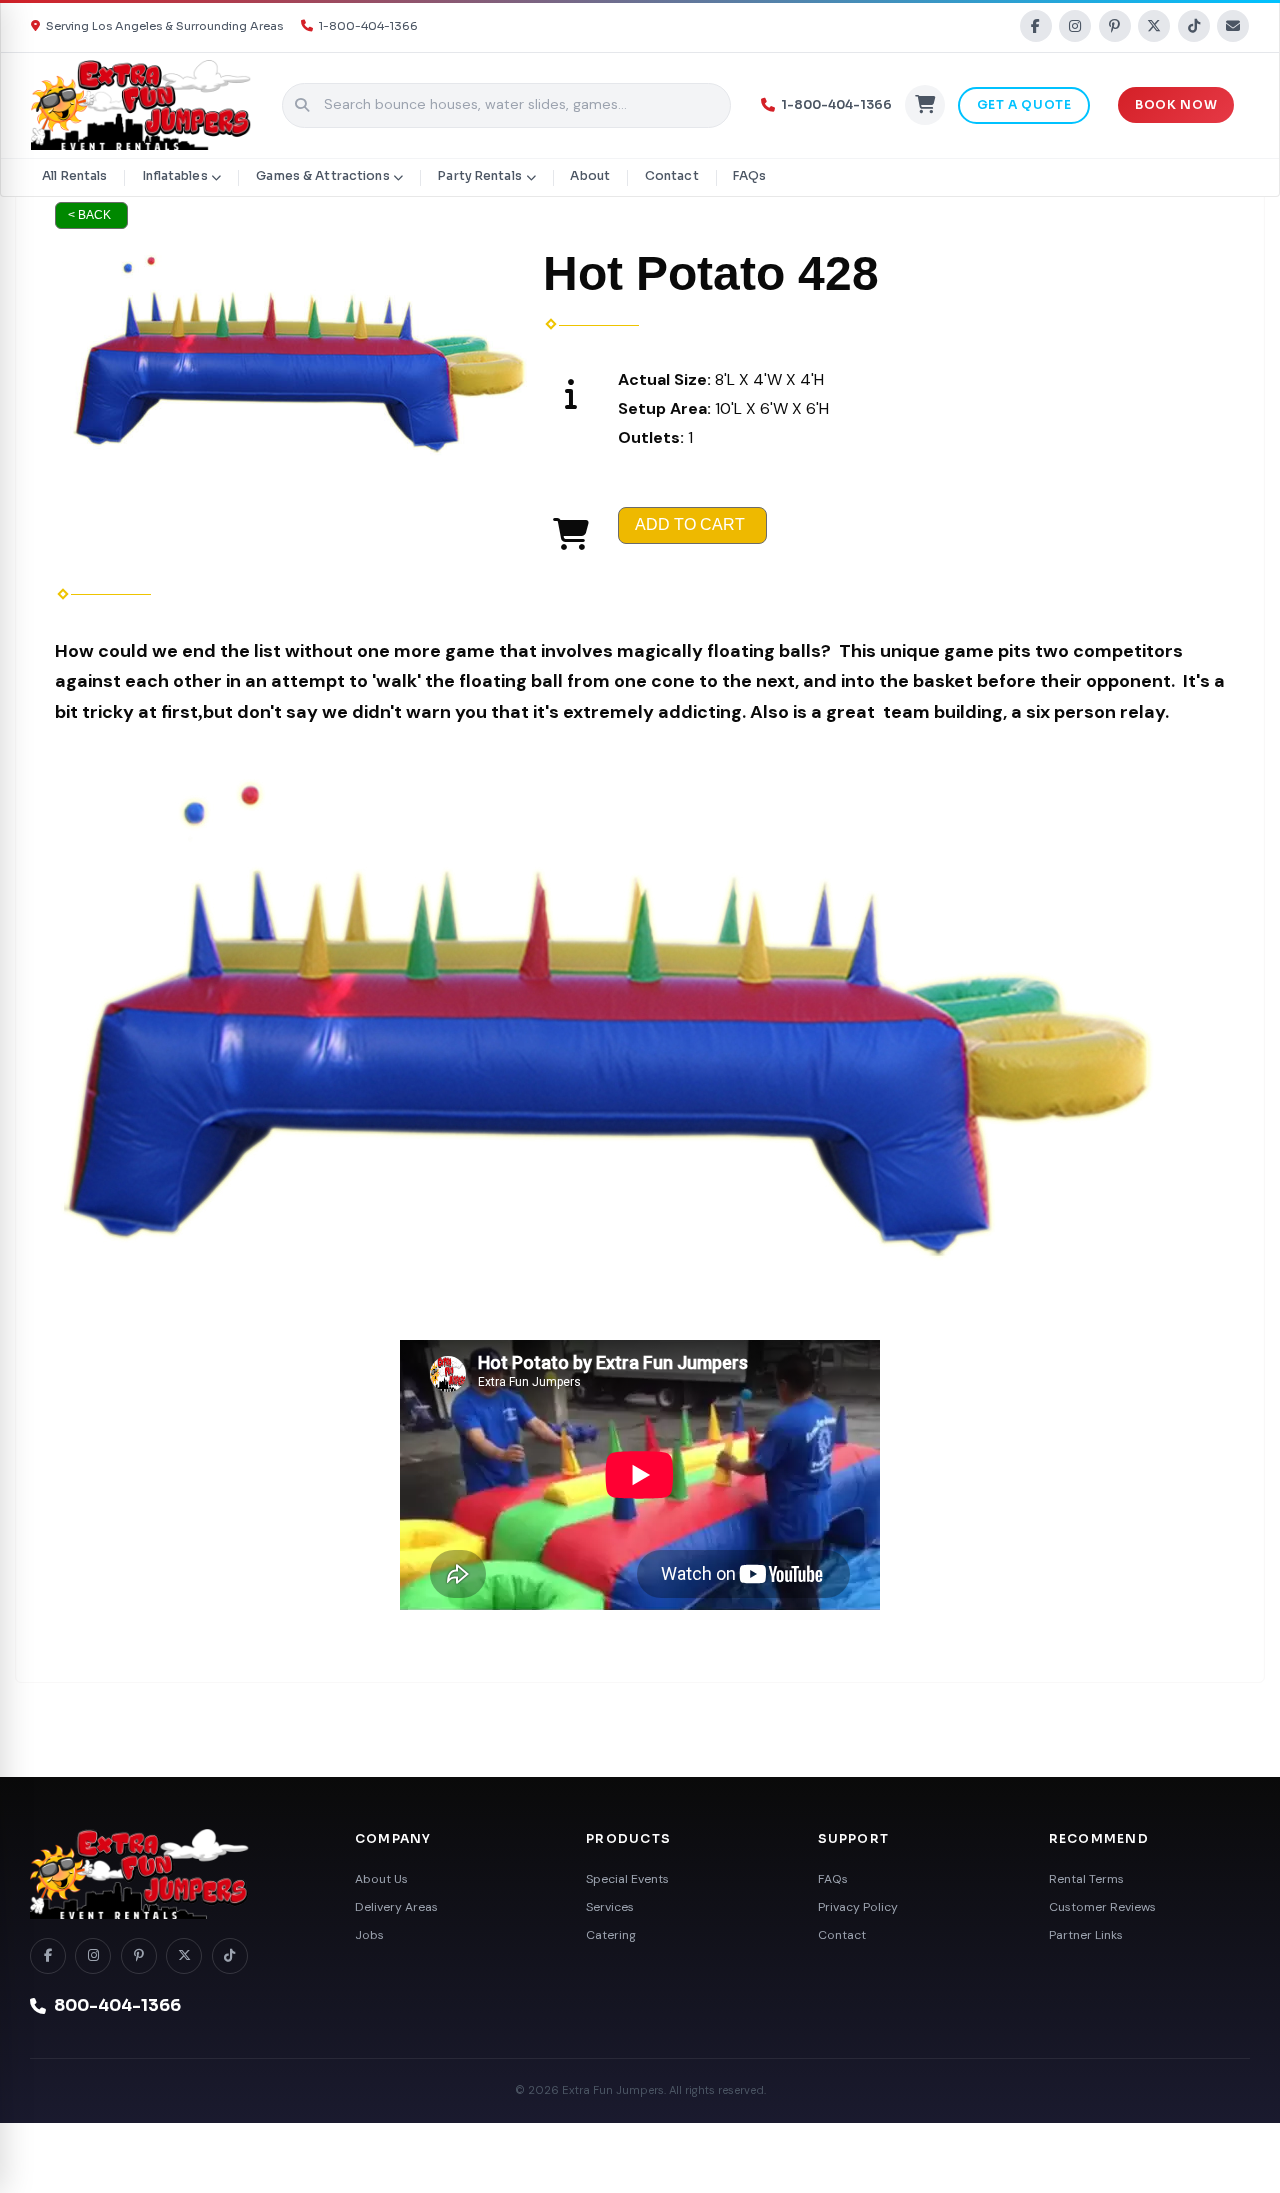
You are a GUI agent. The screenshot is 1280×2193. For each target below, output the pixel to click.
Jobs (369, 1935)
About (590, 176)
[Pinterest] (1115, 26)
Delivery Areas (396, 1907)
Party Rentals (480, 176)
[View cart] (925, 105)
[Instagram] (1075, 26)
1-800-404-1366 (368, 26)
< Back (89, 215)
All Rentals (74, 176)
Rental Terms (1086, 1879)
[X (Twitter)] (1154, 26)
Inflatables (174, 176)
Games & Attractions (322, 176)
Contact (672, 176)
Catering (611, 1935)
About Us (381, 1879)
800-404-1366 (117, 2006)
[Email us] (1233, 26)
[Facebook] (1036, 26)
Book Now (1176, 105)
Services (610, 1907)
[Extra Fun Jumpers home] (170, 1874)
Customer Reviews (1102, 1907)
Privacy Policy (858, 1907)
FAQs (749, 176)
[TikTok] (1194, 26)
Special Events (627, 1879)
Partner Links (1086, 1935)
